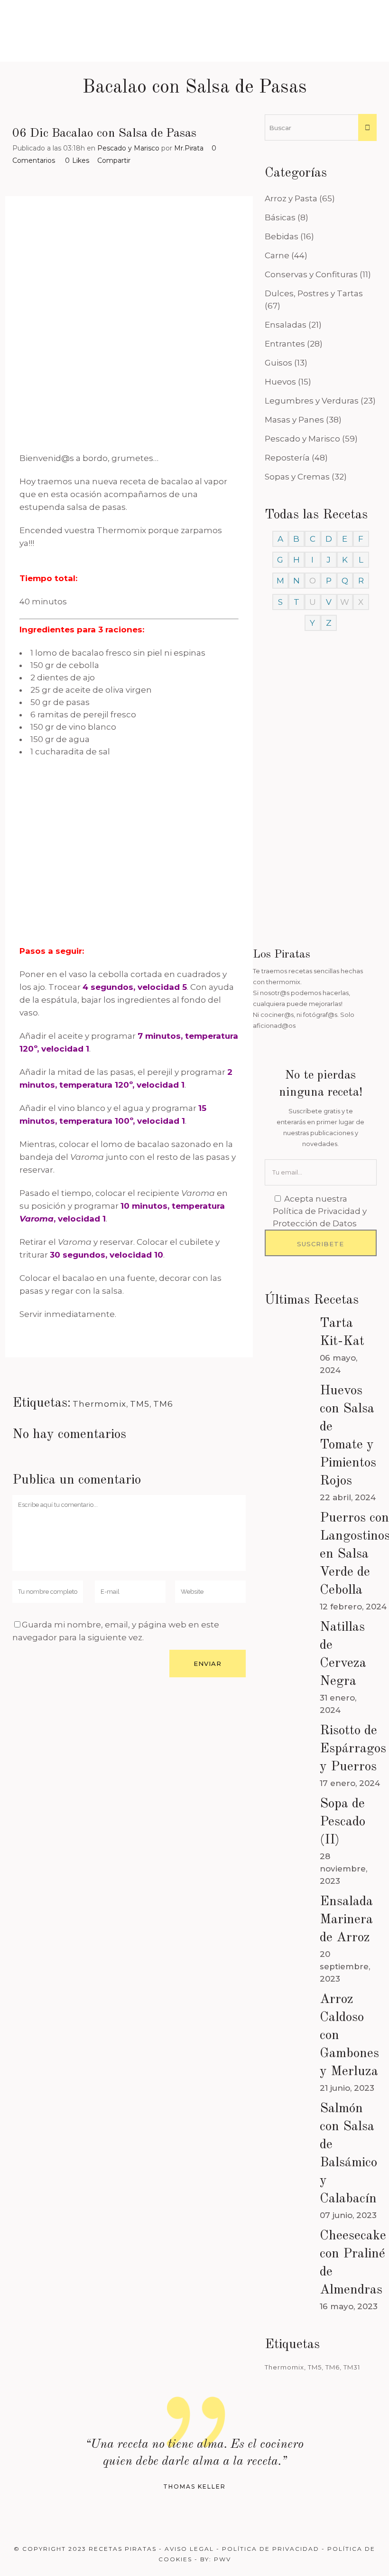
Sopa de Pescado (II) (343, 1822)
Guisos (278, 363)
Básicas (280, 217)
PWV (222, 2559)
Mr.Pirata (189, 148)
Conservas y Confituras (311, 274)
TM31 (352, 2367)
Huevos (280, 382)
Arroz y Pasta (291, 198)
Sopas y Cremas (297, 477)
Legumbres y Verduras (312, 401)
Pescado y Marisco (128, 148)
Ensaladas (286, 325)
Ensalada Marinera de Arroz (346, 1920)
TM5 (140, 1404)
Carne (277, 255)
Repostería (287, 458)
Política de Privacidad (271, 2549)
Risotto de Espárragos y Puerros (353, 1749)
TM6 (163, 1404)
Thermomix (99, 1404)
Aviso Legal (189, 2549)
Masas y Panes (294, 420)
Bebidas (282, 236)
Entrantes (285, 344)
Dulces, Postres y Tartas (314, 293)
